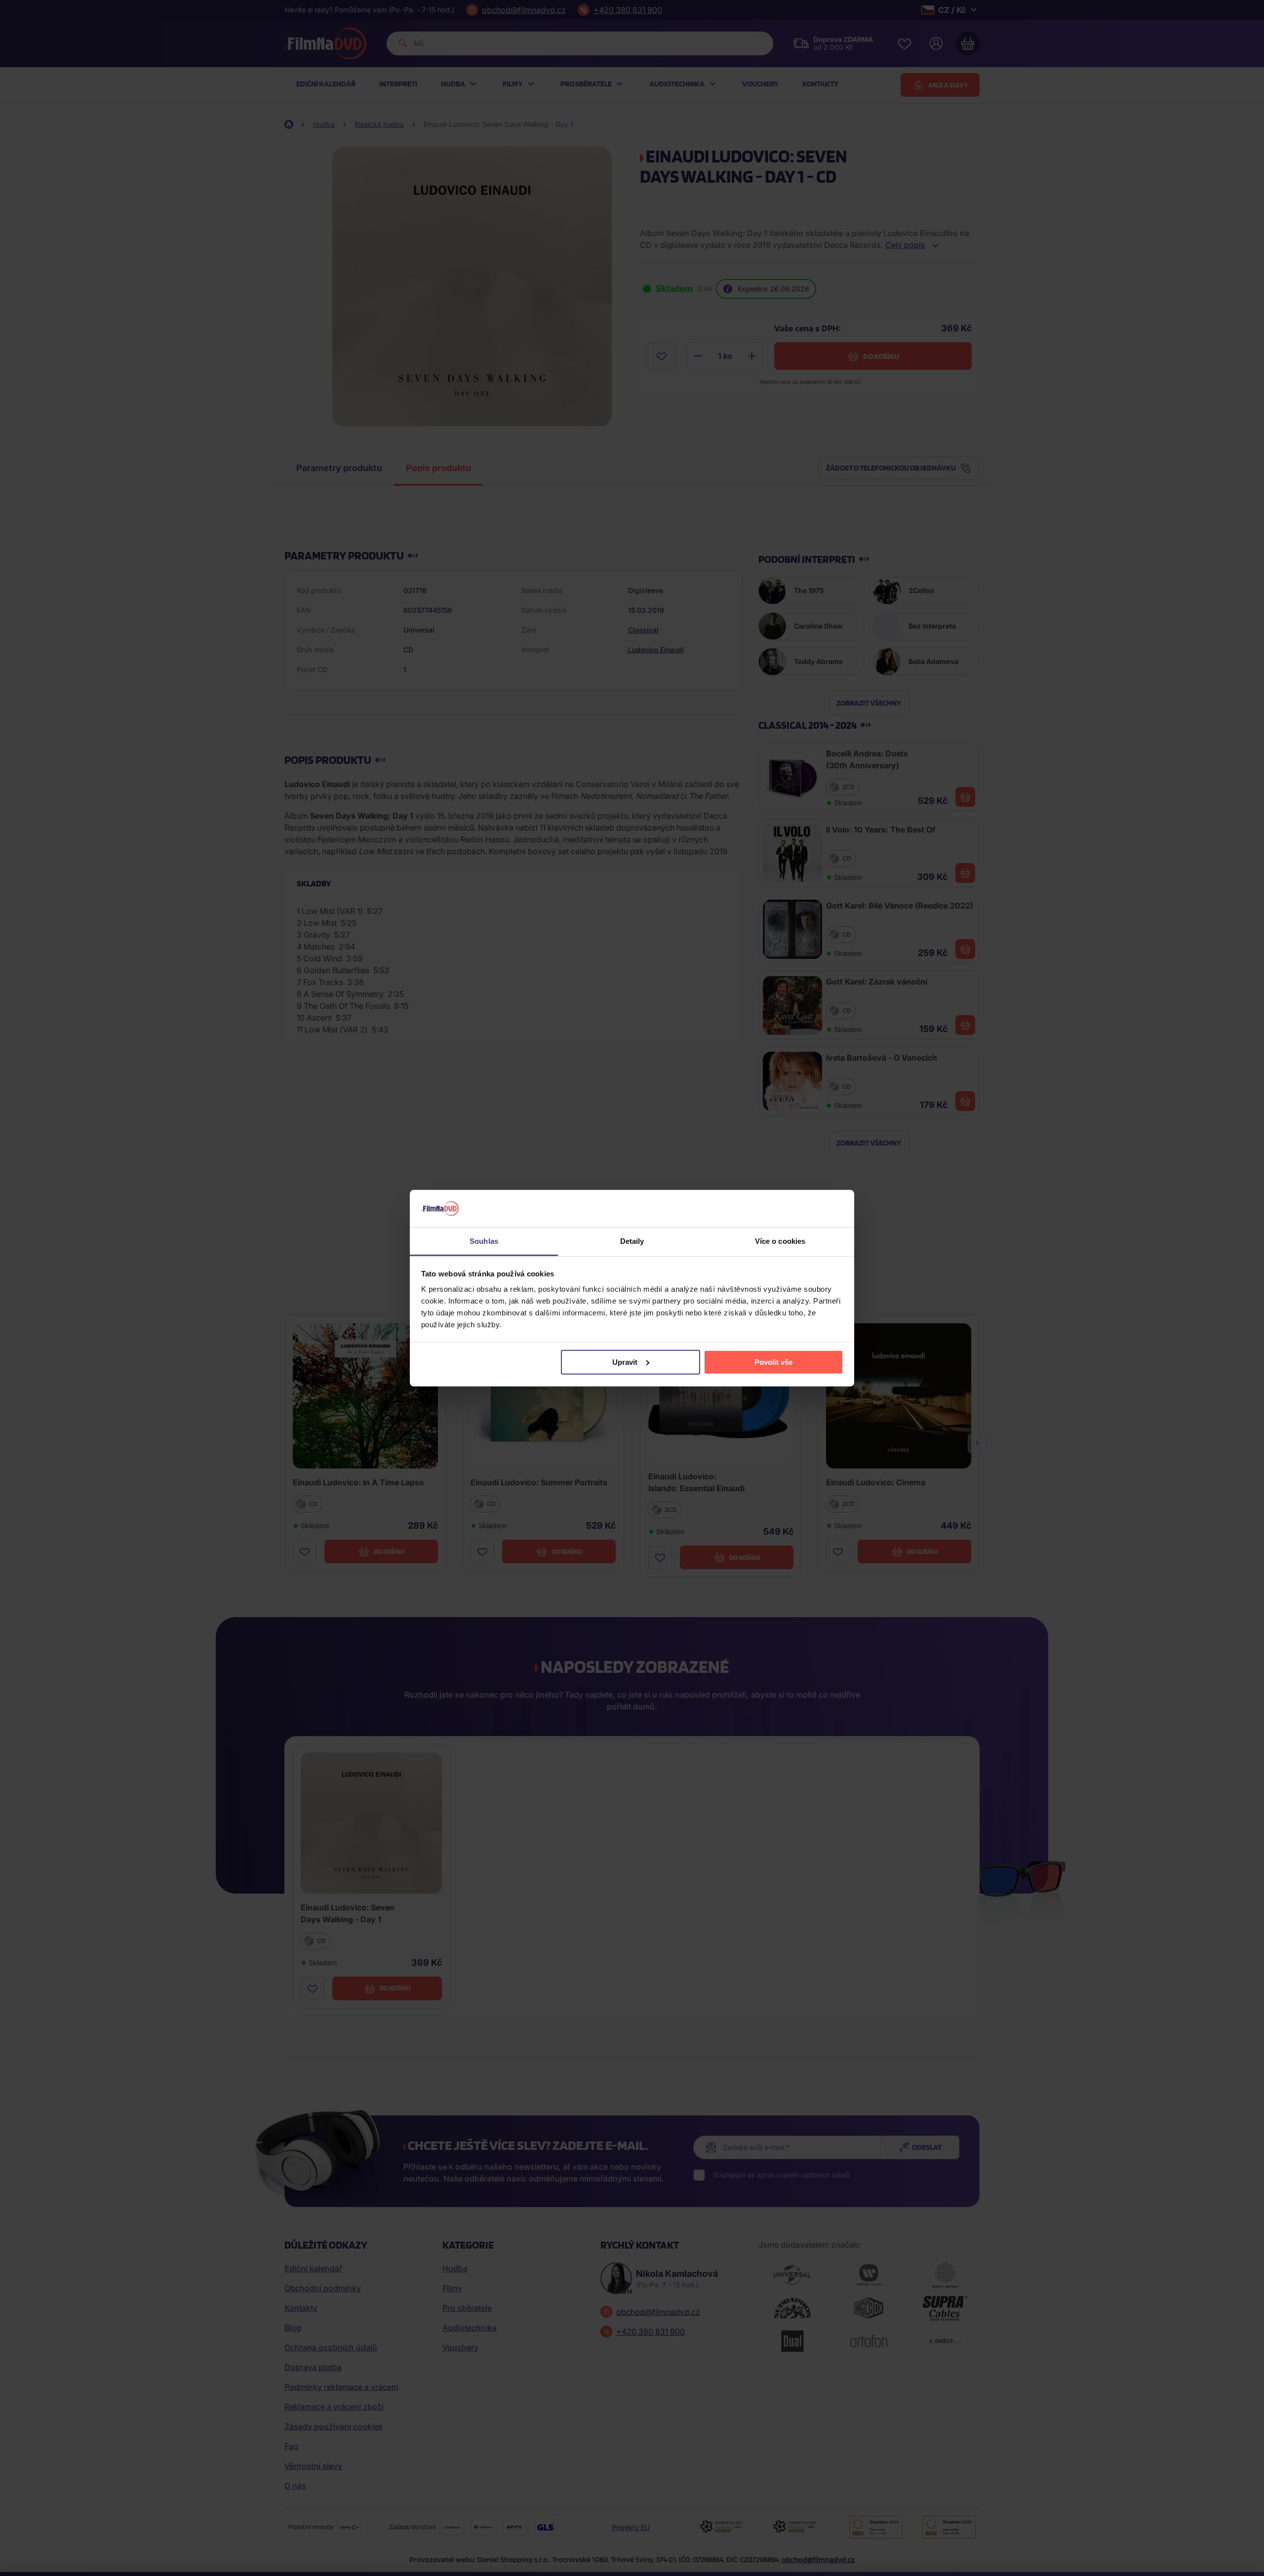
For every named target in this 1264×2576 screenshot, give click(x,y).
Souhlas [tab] (484, 1241)
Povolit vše (773, 1362)
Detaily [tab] (632, 1241)
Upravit (625, 1362)
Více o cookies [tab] (780, 1241)
